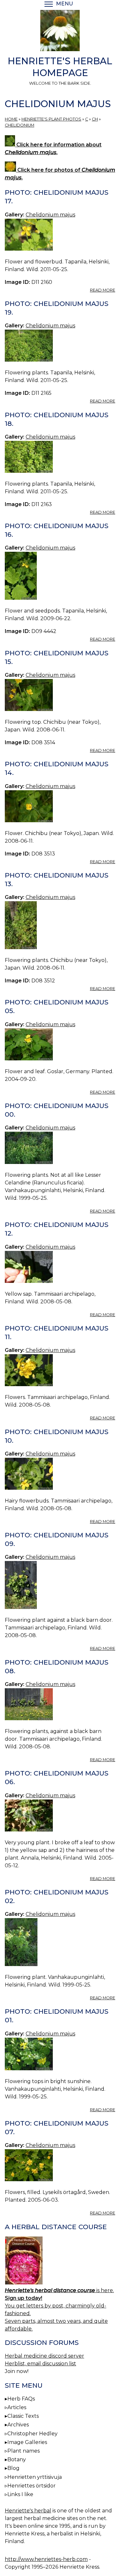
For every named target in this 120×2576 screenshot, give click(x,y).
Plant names (24, 2451)
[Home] (60, 32)
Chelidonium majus (50, 215)
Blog (13, 2468)
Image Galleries (27, 2442)
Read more (103, 290)
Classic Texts (23, 2416)
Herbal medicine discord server (44, 2356)
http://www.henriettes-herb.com (46, 2559)
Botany (17, 2459)
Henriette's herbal (28, 2511)
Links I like (20, 2494)
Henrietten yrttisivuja (35, 2477)
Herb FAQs (21, 2399)
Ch (95, 119)
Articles (17, 2407)
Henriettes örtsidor (32, 2486)
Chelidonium (20, 125)
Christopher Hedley (32, 2434)
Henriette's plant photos (51, 119)
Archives (18, 2425)
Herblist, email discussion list (40, 2364)
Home (11, 119)
